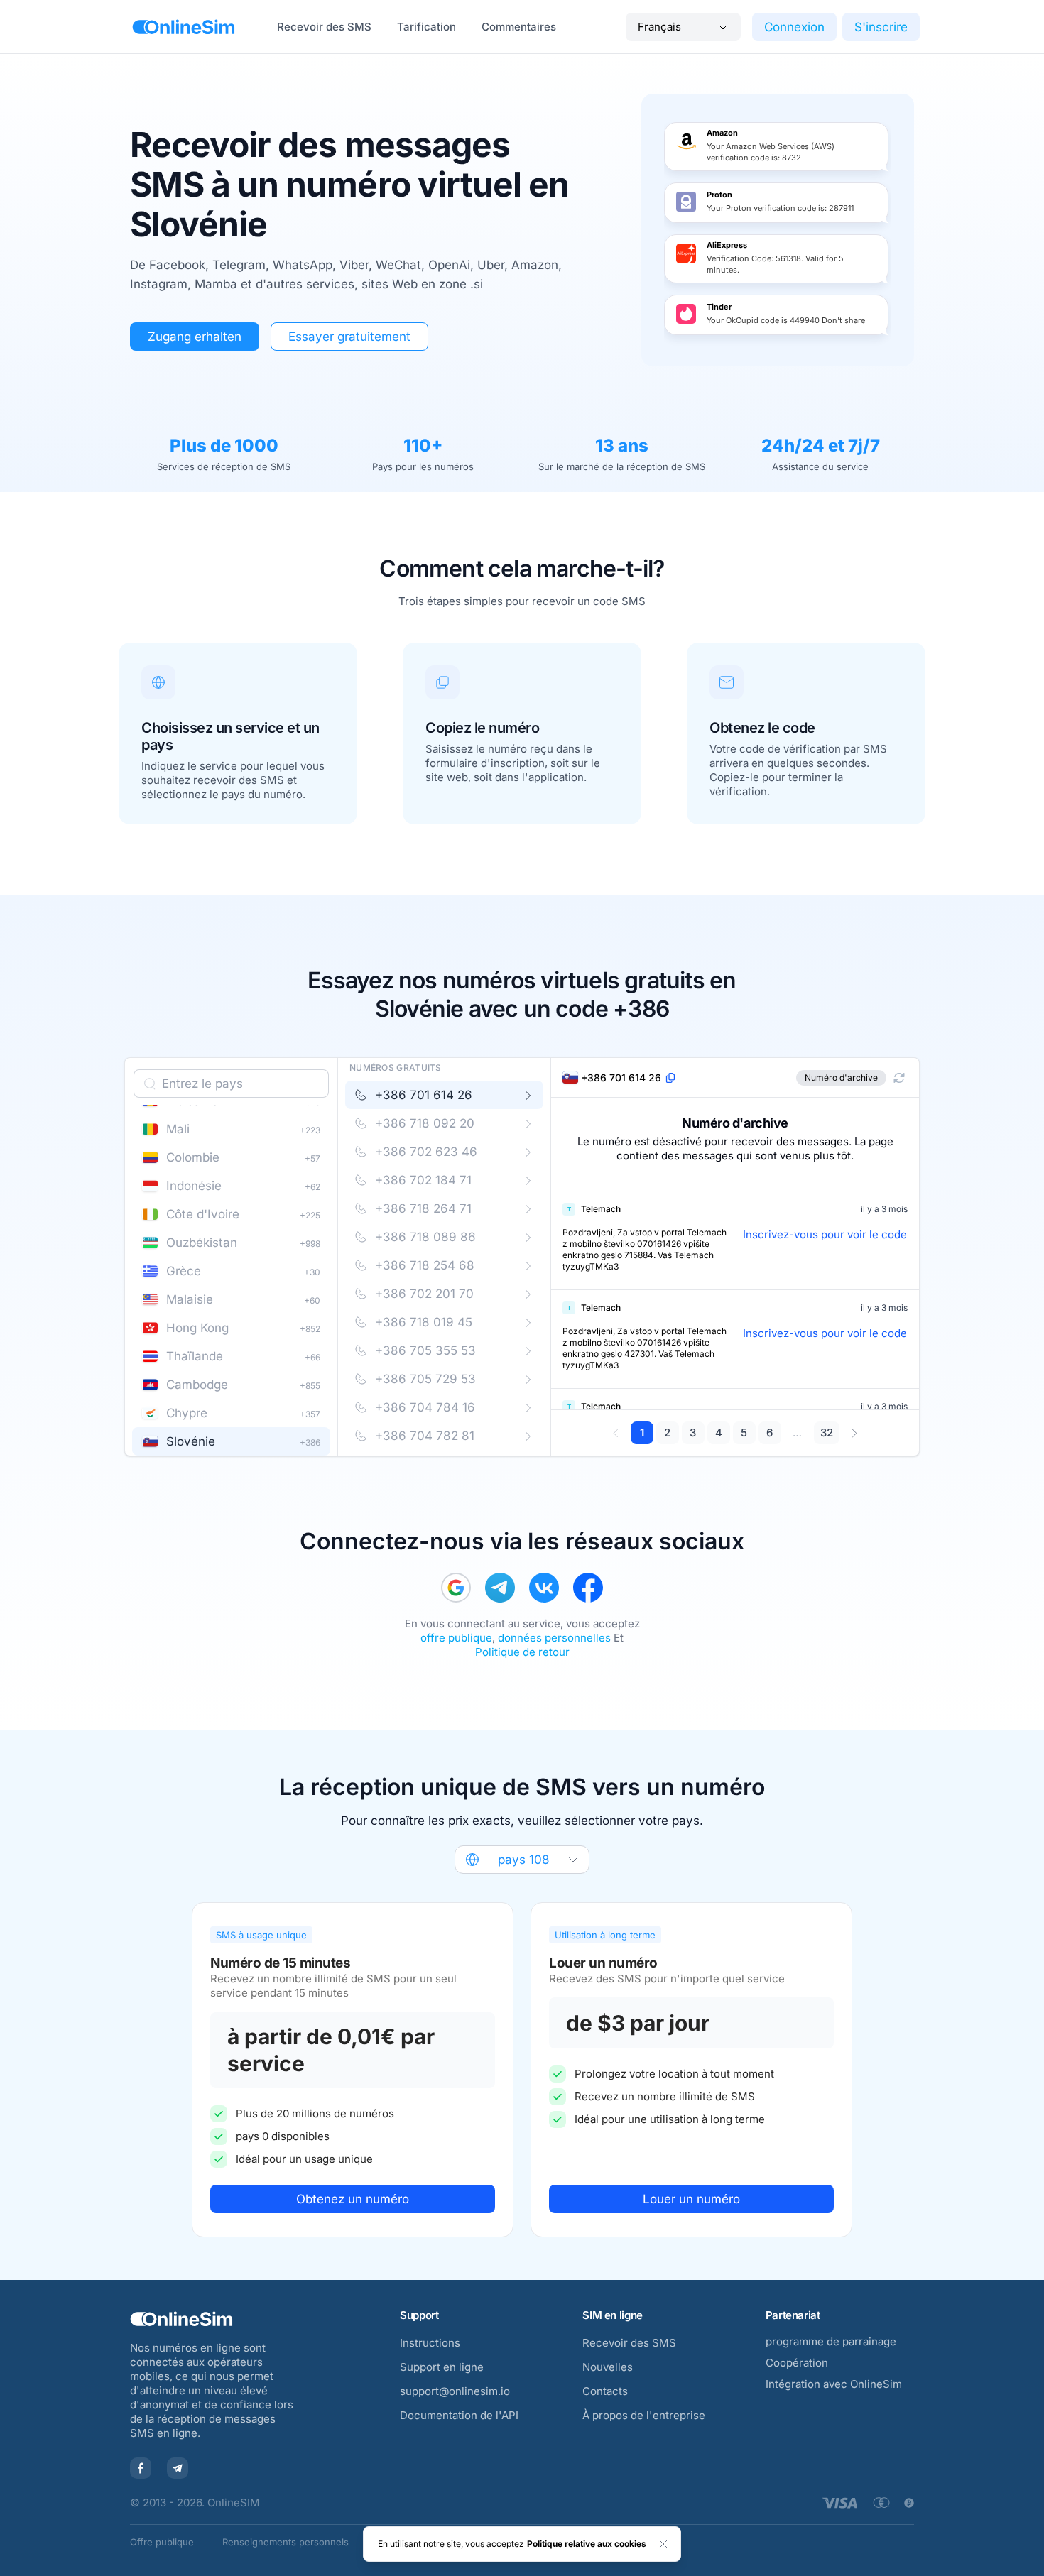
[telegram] (500, 1588)
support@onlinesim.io (455, 2391)
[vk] (544, 1588)
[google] (456, 1588)
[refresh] (899, 1078)
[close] (663, 2544)
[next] (854, 1433)
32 (827, 1432)
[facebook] (588, 1588)
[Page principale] (184, 27)
